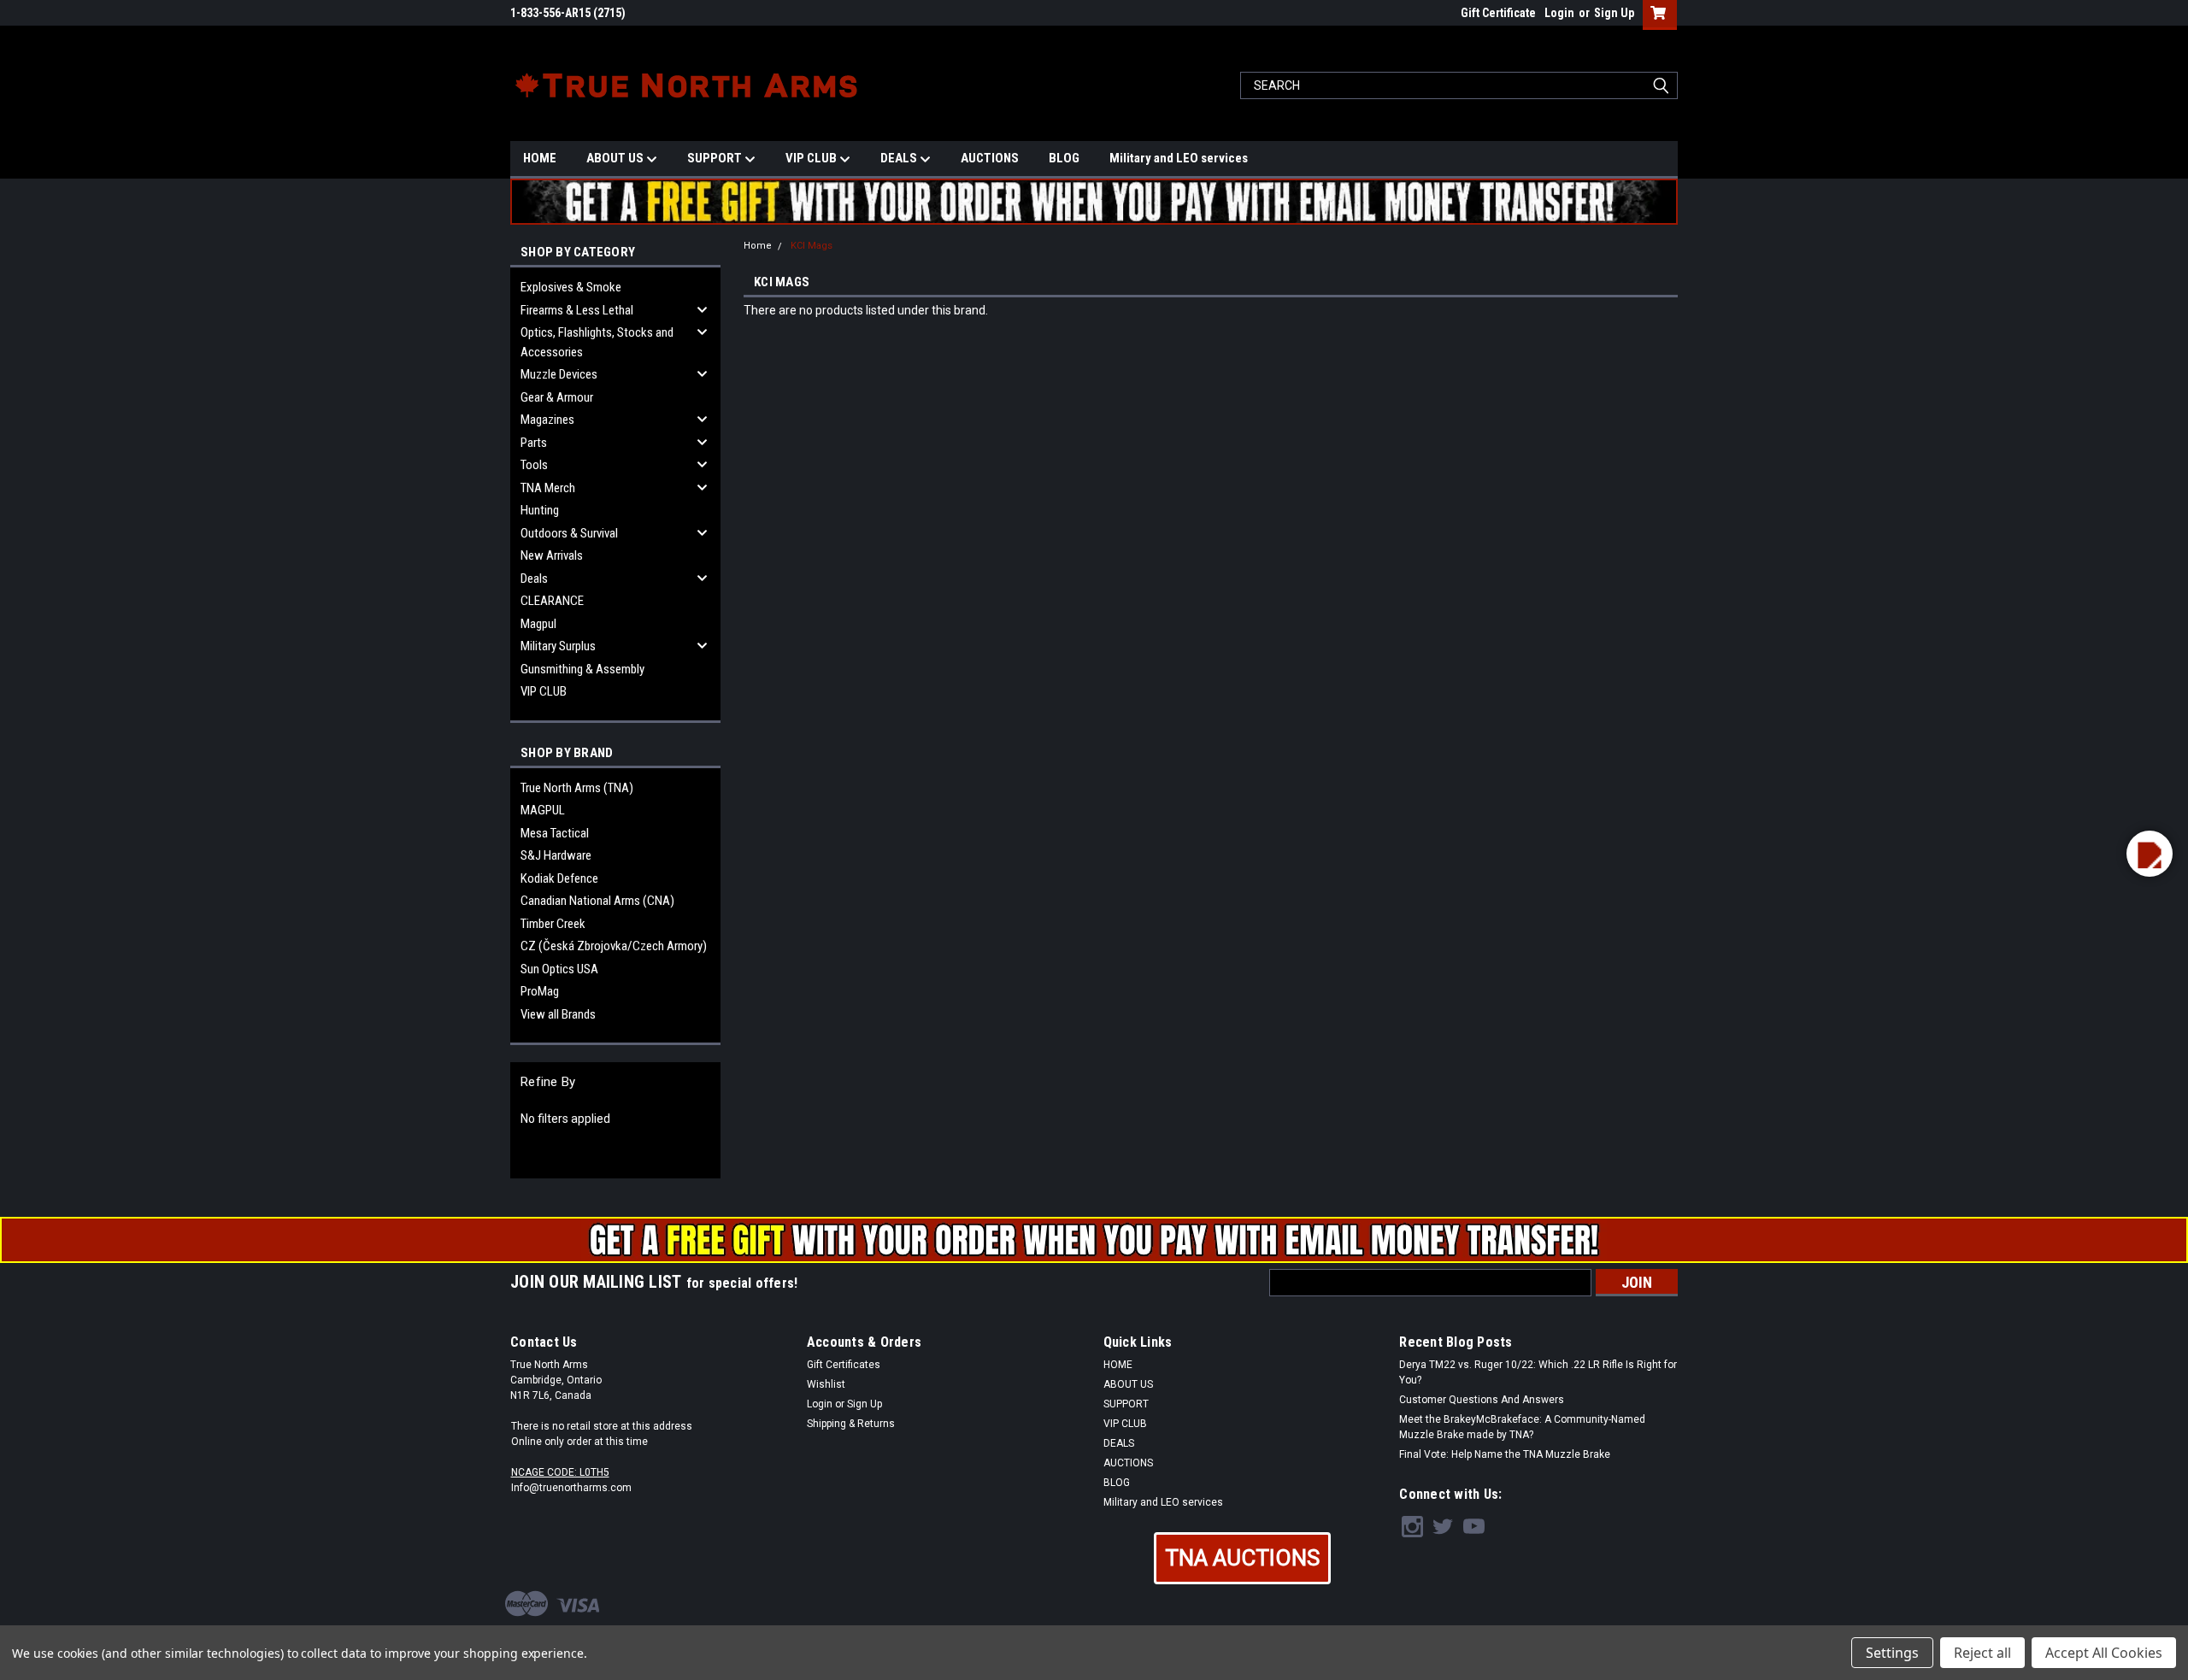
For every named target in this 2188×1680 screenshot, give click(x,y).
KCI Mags (812, 246)
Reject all (1982, 1653)
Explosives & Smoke (571, 287)
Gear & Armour (557, 397)
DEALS (900, 158)
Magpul (538, 624)
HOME (540, 158)
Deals (534, 579)
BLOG (1064, 158)
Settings (1892, 1653)
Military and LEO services (1179, 158)
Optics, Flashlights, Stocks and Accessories (597, 342)
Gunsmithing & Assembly (582, 669)
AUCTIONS (990, 158)
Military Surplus (558, 646)
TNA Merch (548, 488)
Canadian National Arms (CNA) (597, 901)
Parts (534, 443)
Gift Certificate (1498, 13)
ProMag (540, 991)
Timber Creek (553, 924)
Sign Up (1614, 13)
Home (758, 246)
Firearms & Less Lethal (577, 310)
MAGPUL (543, 810)
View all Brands (558, 1014)
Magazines (547, 420)
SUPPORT (716, 158)
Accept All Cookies (2104, 1653)
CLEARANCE (552, 601)
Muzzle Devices (559, 374)
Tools (534, 465)
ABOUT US (616, 158)
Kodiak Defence (559, 878)
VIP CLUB (812, 158)
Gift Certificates (844, 1365)
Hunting (540, 510)
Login (1559, 13)
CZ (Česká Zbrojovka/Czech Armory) (614, 946)
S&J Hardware (556, 855)
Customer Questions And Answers (1482, 1400)
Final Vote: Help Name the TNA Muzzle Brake (1505, 1454)
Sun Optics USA (559, 969)
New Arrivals (552, 555)
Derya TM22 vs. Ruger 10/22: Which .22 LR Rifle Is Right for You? (1538, 1372)
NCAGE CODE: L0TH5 (560, 1472)
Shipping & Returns (851, 1424)
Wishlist (826, 1384)
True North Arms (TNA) (577, 788)
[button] (1242, 1558)
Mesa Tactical (555, 833)
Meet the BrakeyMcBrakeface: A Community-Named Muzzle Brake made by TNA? (1522, 1427)
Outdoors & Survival (569, 533)
